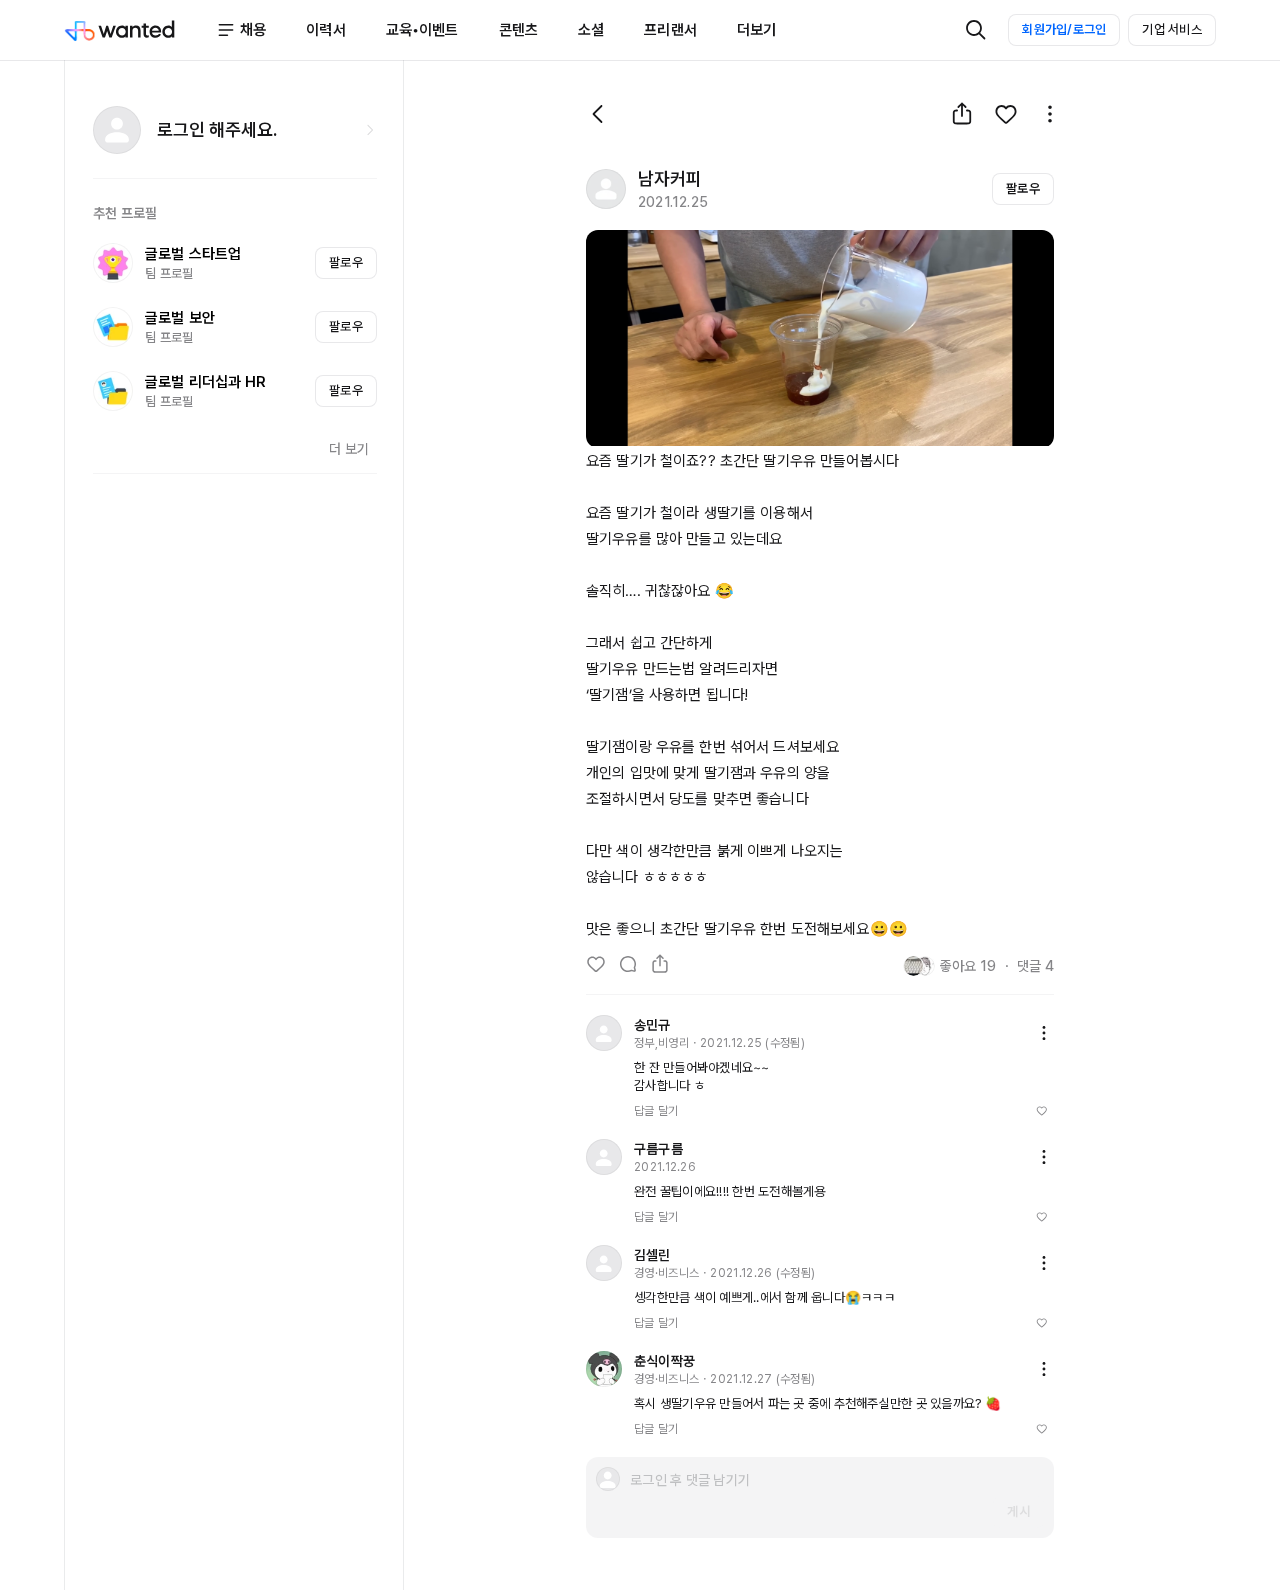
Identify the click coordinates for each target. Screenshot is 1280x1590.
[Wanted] (140, 30)
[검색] (976, 30)
